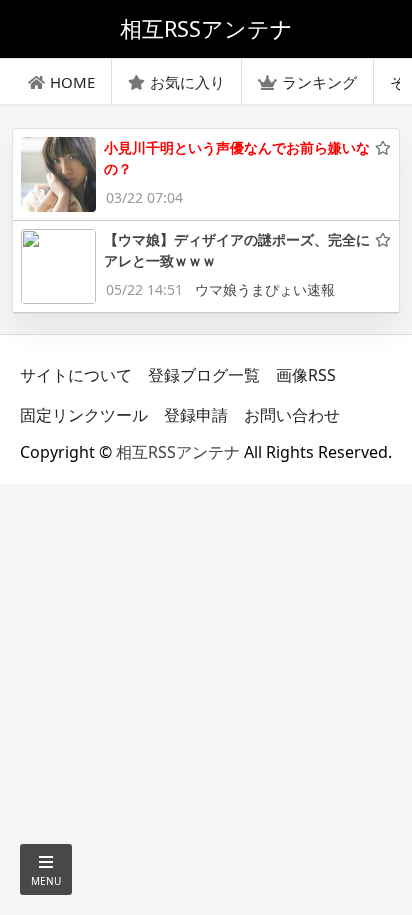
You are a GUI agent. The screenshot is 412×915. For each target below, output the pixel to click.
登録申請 (196, 415)
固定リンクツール (84, 415)
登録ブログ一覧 (204, 375)
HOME (72, 82)
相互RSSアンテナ (178, 452)
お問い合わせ (292, 415)
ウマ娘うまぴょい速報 (265, 289)
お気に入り (187, 82)
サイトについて (76, 375)
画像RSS (306, 375)
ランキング (319, 82)
